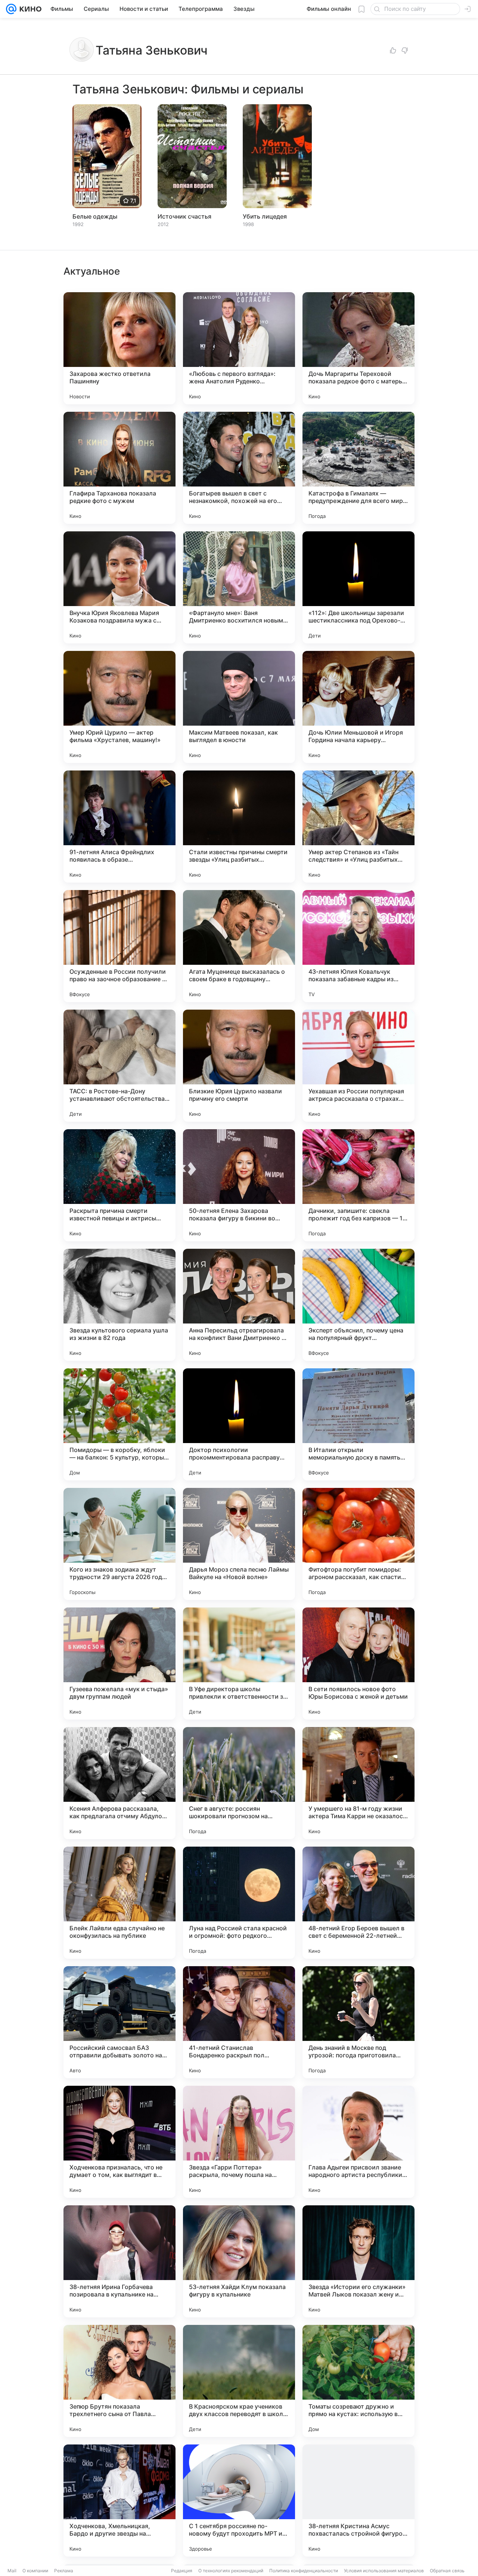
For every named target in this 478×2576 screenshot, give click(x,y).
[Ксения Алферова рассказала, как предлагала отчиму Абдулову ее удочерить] (119, 1783)
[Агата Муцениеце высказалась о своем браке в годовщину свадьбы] (239, 946)
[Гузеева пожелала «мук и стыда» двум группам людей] (119, 1664)
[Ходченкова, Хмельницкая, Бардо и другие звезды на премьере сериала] (119, 2501)
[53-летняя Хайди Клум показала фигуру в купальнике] (239, 2261)
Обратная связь (447, 2571)
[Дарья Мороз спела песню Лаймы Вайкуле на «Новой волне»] (239, 1544)
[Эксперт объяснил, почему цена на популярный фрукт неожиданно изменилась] (358, 1305)
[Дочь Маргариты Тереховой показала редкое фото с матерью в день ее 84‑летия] (358, 348)
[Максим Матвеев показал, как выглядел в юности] (239, 707)
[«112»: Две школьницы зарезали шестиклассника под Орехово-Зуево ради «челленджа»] (358, 587)
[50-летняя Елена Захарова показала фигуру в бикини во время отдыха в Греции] (239, 1185)
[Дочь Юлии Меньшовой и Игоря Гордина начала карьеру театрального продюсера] (358, 707)
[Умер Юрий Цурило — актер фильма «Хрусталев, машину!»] (119, 707)
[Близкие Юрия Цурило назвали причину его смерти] (239, 1066)
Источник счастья (184, 216)
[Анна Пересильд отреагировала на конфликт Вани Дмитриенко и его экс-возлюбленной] (239, 1305)
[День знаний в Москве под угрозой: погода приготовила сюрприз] (358, 2022)
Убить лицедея (265, 216)
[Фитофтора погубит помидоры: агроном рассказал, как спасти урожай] (358, 1544)
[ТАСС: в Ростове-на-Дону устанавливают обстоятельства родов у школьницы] (119, 1066)
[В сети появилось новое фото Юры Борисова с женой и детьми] (358, 1664)
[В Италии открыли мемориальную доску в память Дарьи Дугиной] (358, 1424)
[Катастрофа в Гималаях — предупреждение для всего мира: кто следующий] (358, 468)
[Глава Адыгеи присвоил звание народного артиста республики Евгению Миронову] (358, 2142)
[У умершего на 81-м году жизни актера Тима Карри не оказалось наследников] (358, 1783)
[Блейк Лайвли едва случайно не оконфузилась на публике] (119, 1903)
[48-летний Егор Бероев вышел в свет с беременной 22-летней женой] (358, 1903)
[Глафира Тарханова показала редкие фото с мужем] (119, 468)
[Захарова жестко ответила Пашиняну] (119, 348)
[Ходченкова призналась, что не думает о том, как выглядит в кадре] (119, 2142)
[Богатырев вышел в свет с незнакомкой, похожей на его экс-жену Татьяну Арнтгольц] (239, 468)
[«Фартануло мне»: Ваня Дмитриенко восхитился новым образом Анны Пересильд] (239, 587)
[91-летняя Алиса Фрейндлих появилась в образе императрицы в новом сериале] (119, 827)
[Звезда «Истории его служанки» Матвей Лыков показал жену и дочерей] (358, 2261)
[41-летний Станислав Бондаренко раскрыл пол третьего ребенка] (239, 2022)
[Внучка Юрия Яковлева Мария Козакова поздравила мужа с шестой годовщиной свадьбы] (119, 587)
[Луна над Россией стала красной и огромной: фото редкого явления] (239, 1903)
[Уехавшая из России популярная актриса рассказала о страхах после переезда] (358, 1066)
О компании (35, 2571)
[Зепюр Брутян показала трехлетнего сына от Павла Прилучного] (119, 2381)
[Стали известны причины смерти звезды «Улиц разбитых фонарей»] (239, 827)
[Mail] (11, 9)
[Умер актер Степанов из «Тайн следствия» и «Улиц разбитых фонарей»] (358, 827)
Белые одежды (95, 216)
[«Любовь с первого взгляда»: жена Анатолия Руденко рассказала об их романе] (239, 348)
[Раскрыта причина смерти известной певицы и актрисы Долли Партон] (119, 1185)
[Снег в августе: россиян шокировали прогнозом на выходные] (239, 1783)
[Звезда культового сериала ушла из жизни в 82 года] (119, 1305)
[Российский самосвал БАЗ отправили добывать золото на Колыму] (119, 2022)
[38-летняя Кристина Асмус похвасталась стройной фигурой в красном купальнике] (358, 2501)
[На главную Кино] (29, 9)
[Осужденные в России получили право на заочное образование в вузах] (119, 946)
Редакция (182, 2571)
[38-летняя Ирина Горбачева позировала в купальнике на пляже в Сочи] (119, 2261)
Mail (12, 2571)
